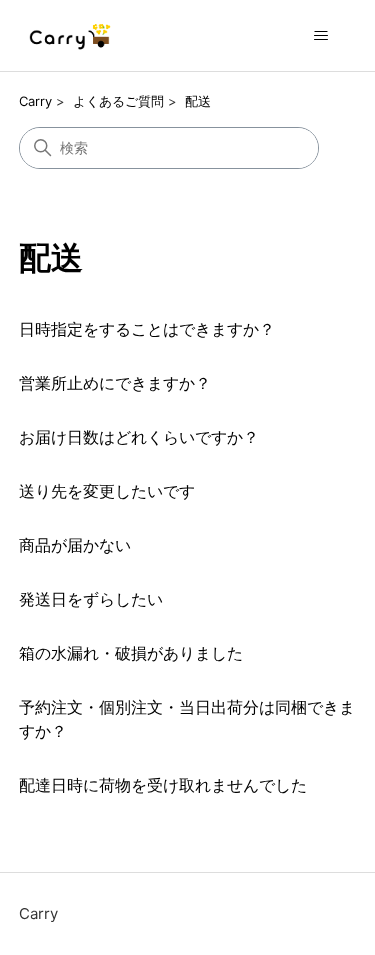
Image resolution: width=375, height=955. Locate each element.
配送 (198, 101)
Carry (35, 101)
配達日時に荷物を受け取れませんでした (163, 785)
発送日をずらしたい (91, 599)
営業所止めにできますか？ (115, 383)
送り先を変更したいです (107, 491)
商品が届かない (75, 545)
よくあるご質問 (118, 101)
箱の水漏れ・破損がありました (131, 653)
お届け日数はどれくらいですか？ (139, 437)
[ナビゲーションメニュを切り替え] (320, 36)
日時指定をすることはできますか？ (147, 329)
